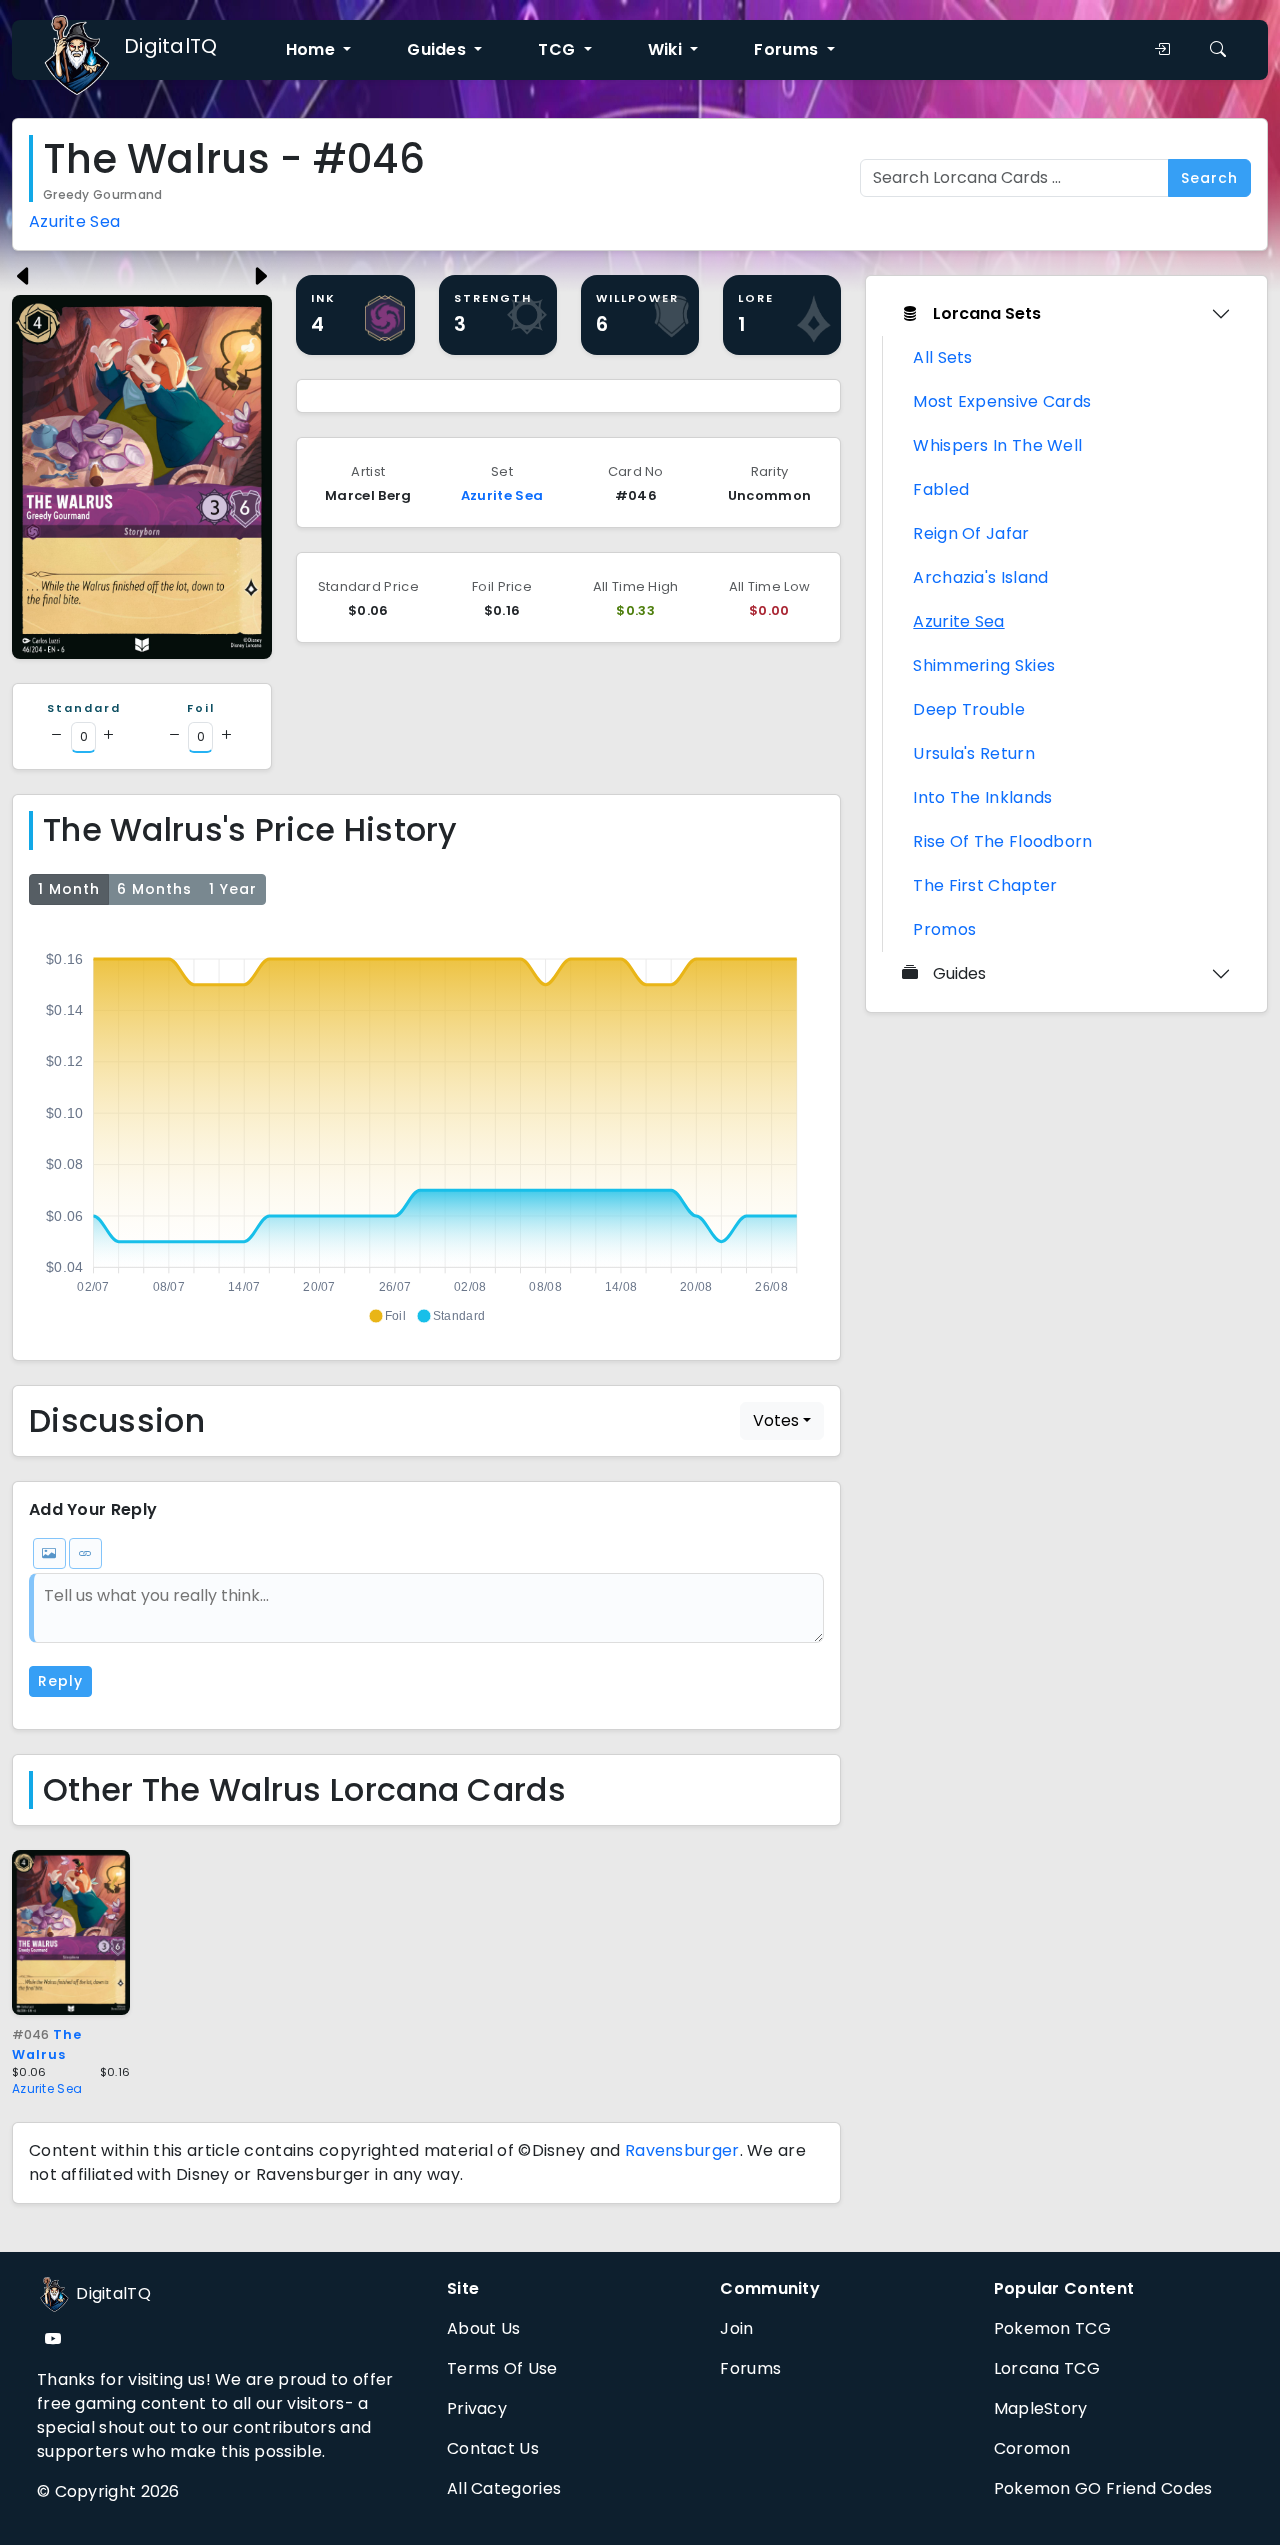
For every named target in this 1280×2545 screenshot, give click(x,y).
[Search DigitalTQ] (1218, 50)
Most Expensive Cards (1002, 401)
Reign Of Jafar (971, 533)
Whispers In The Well (997, 445)
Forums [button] (788, 49)
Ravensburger (682, 2150)
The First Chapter (985, 885)
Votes (776, 1420)
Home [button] (313, 49)
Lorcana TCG (1047, 2368)
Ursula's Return (974, 753)
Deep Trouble (969, 709)
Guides (959, 973)
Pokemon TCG (1052, 2328)
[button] (387, 1316)
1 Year (233, 889)
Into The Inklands (982, 797)
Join (736, 2328)
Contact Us (493, 2448)
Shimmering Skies (984, 665)
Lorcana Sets (987, 313)
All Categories (504, 2488)
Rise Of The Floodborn (1002, 841)
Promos (944, 929)
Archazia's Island (980, 577)
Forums (750, 2368)
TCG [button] (558, 49)
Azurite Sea (74, 221)
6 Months (154, 889)
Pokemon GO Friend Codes (1103, 2488)
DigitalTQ (171, 46)
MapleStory (1041, 2408)
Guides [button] (438, 49)
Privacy (477, 2408)
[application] (426, 1129)
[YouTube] (53, 2339)
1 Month (69, 889)
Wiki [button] (667, 49)
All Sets (942, 357)
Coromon (1032, 2448)
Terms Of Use (502, 2368)
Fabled (941, 489)
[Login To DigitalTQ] (1162, 50)
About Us (483, 2328)
